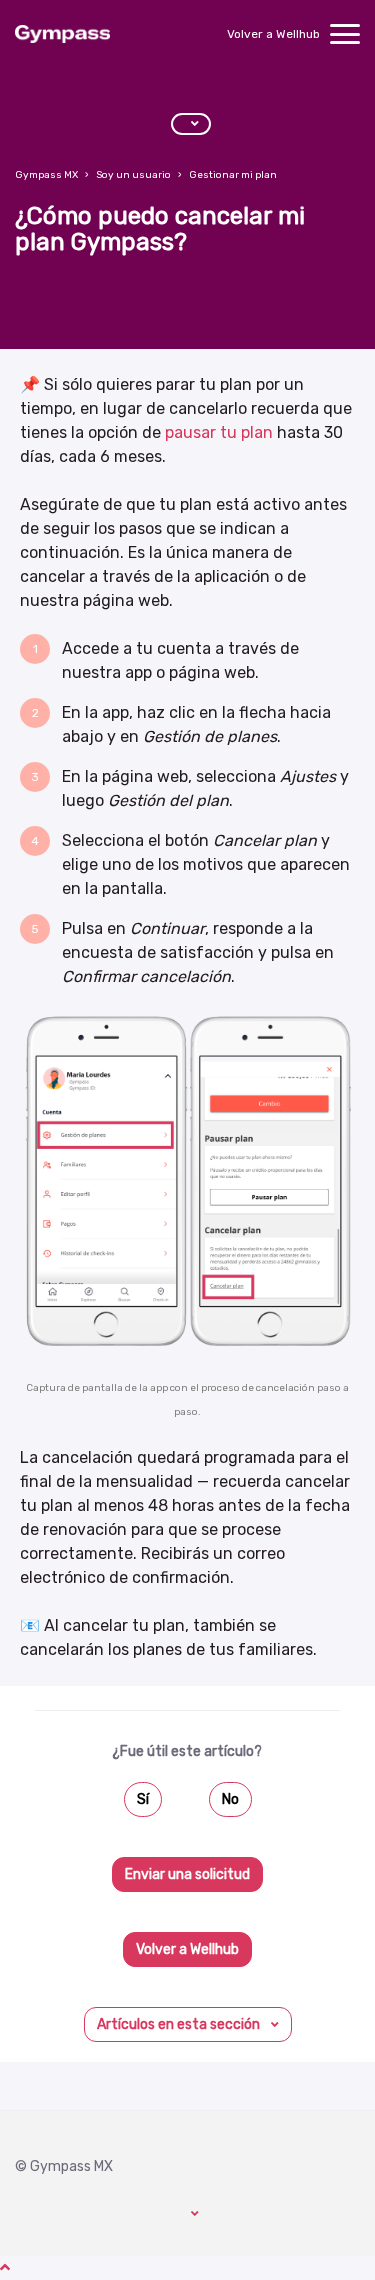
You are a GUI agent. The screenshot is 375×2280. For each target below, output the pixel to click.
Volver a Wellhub (273, 34)
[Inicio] (62, 34)
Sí (143, 1799)
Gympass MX (46, 175)
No (230, 1799)
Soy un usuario (133, 175)
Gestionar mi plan (233, 175)
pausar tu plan (219, 432)
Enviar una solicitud (187, 1874)
